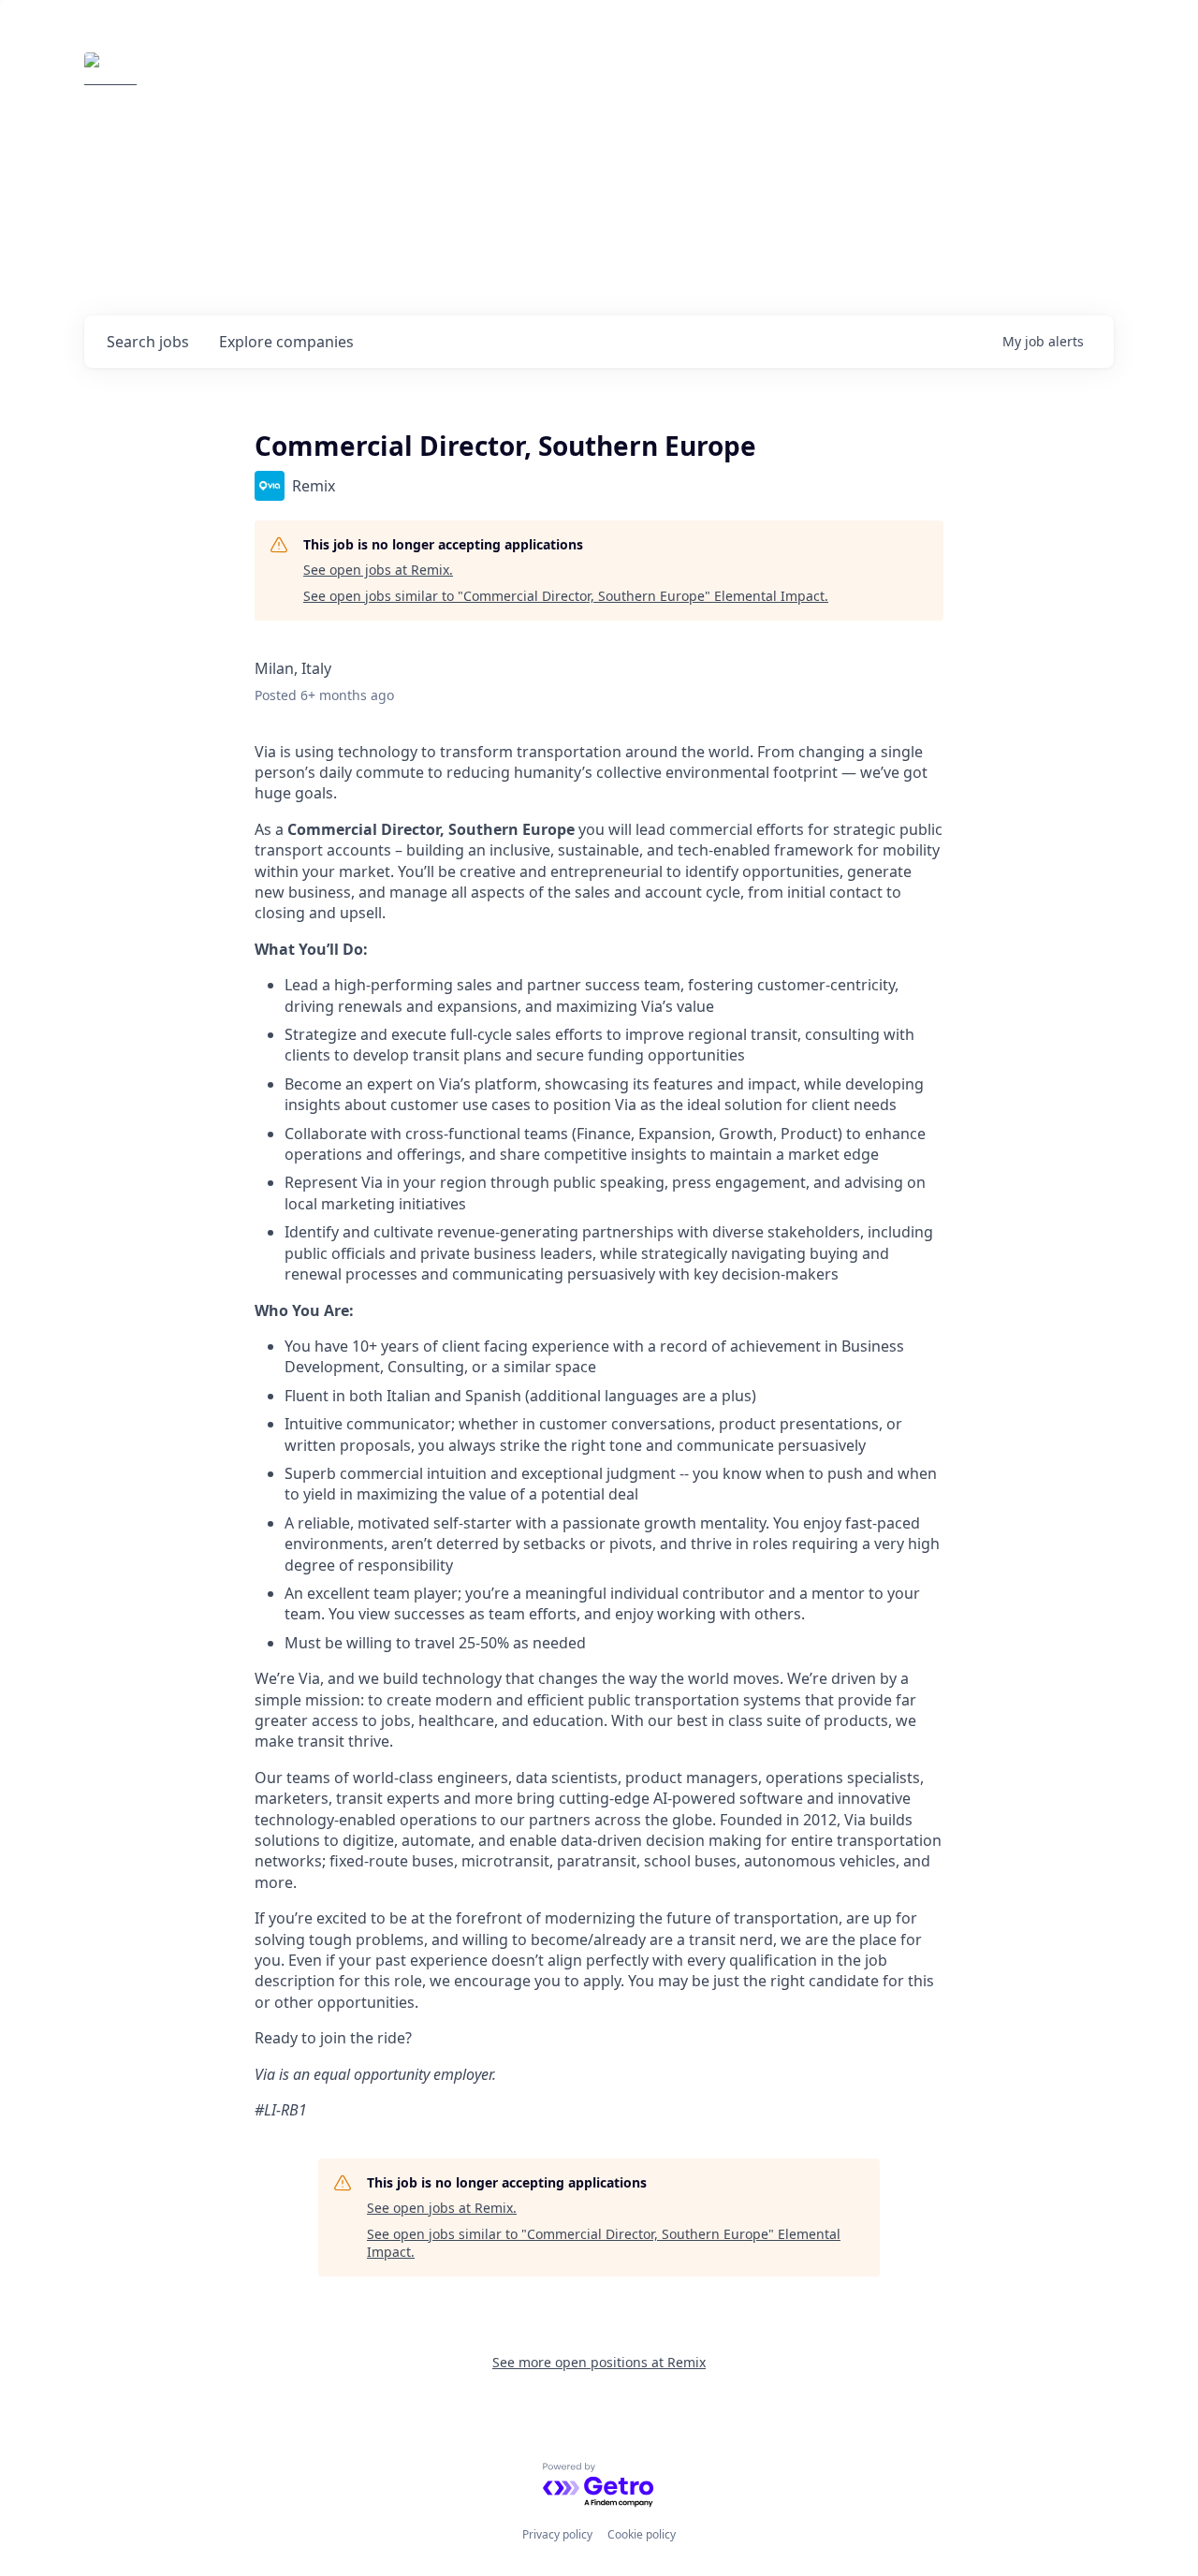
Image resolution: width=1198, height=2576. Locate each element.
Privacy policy (557, 2534)
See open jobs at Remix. (378, 570)
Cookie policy (642, 2534)
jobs (148, 342)
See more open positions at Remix (599, 2362)
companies (286, 342)
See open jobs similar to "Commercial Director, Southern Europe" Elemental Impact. (566, 596)
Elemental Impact (259, 79)
